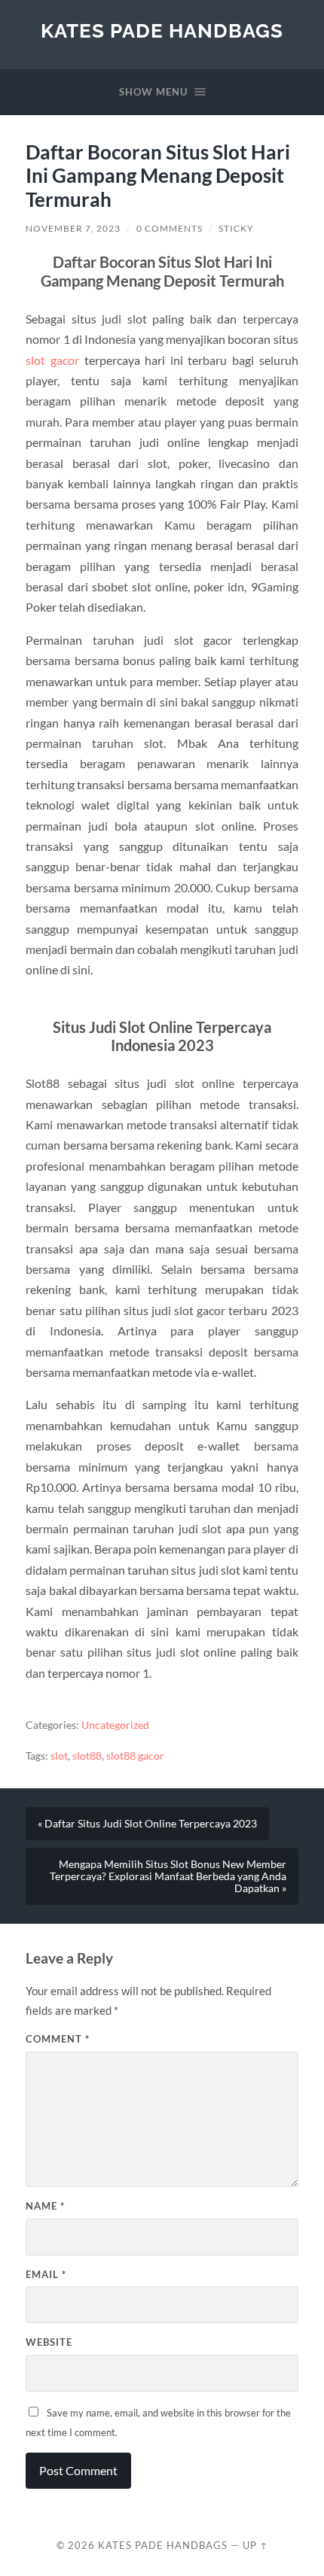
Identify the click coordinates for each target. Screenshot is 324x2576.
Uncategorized (115, 1725)
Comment (58, 2039)
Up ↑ (255, 2545)
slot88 (87, 1756)
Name (45, 2206)
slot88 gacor (135, 1756)
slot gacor (52, 360)
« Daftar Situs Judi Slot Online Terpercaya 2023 (147, 1824)
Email (46, 2274)
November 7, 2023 (73, 228)
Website (49, 2342)
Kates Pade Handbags (162, 30)
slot (59, 1756)
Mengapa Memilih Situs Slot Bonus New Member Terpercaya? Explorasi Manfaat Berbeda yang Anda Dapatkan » (168, 1876)
